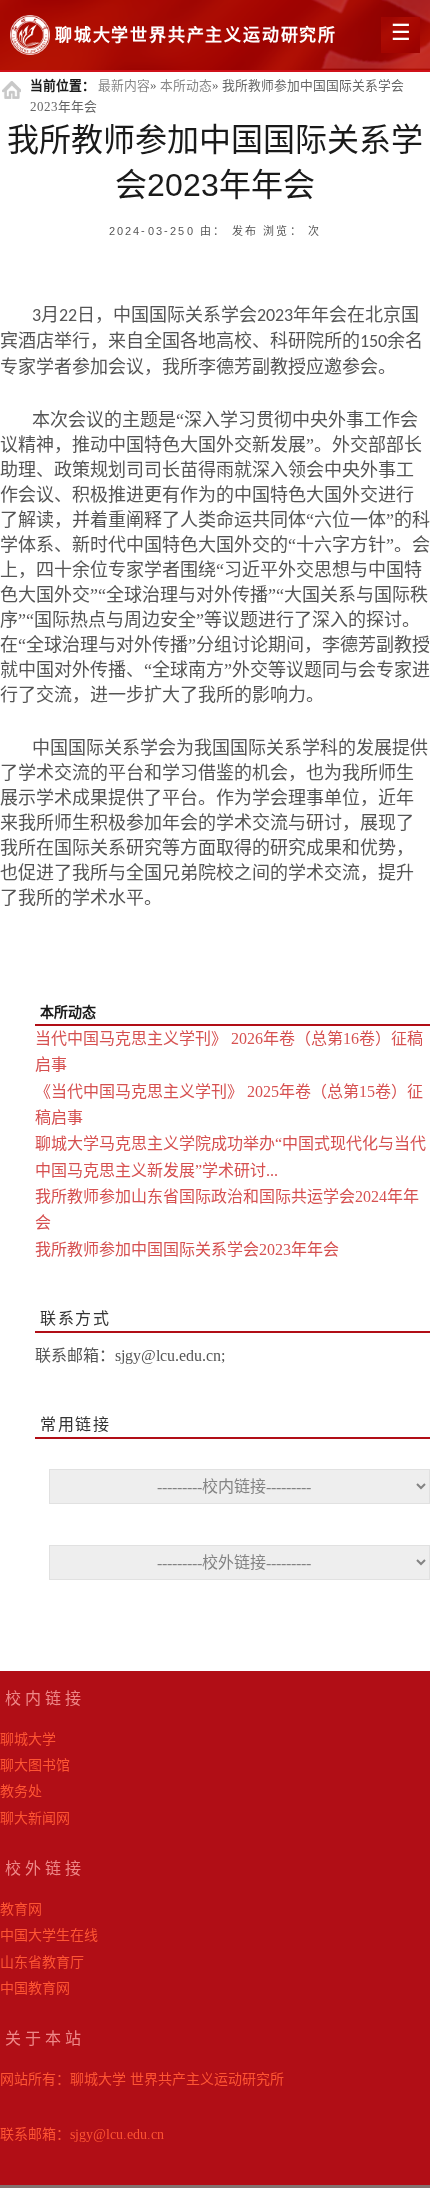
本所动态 (186, 86)
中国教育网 (35, 1988)
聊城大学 (28, 1739)
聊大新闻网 (35, 1818)
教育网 (21, 1909)
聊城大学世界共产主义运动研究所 (196, 35)
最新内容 (124, 86)
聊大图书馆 (35, 1765)
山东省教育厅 (42, 1962)
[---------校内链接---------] (232, 1493)
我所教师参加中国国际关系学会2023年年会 (187, 1249)
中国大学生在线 (49, 1935)
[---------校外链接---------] (232, 1569)
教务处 (21, 1791)
